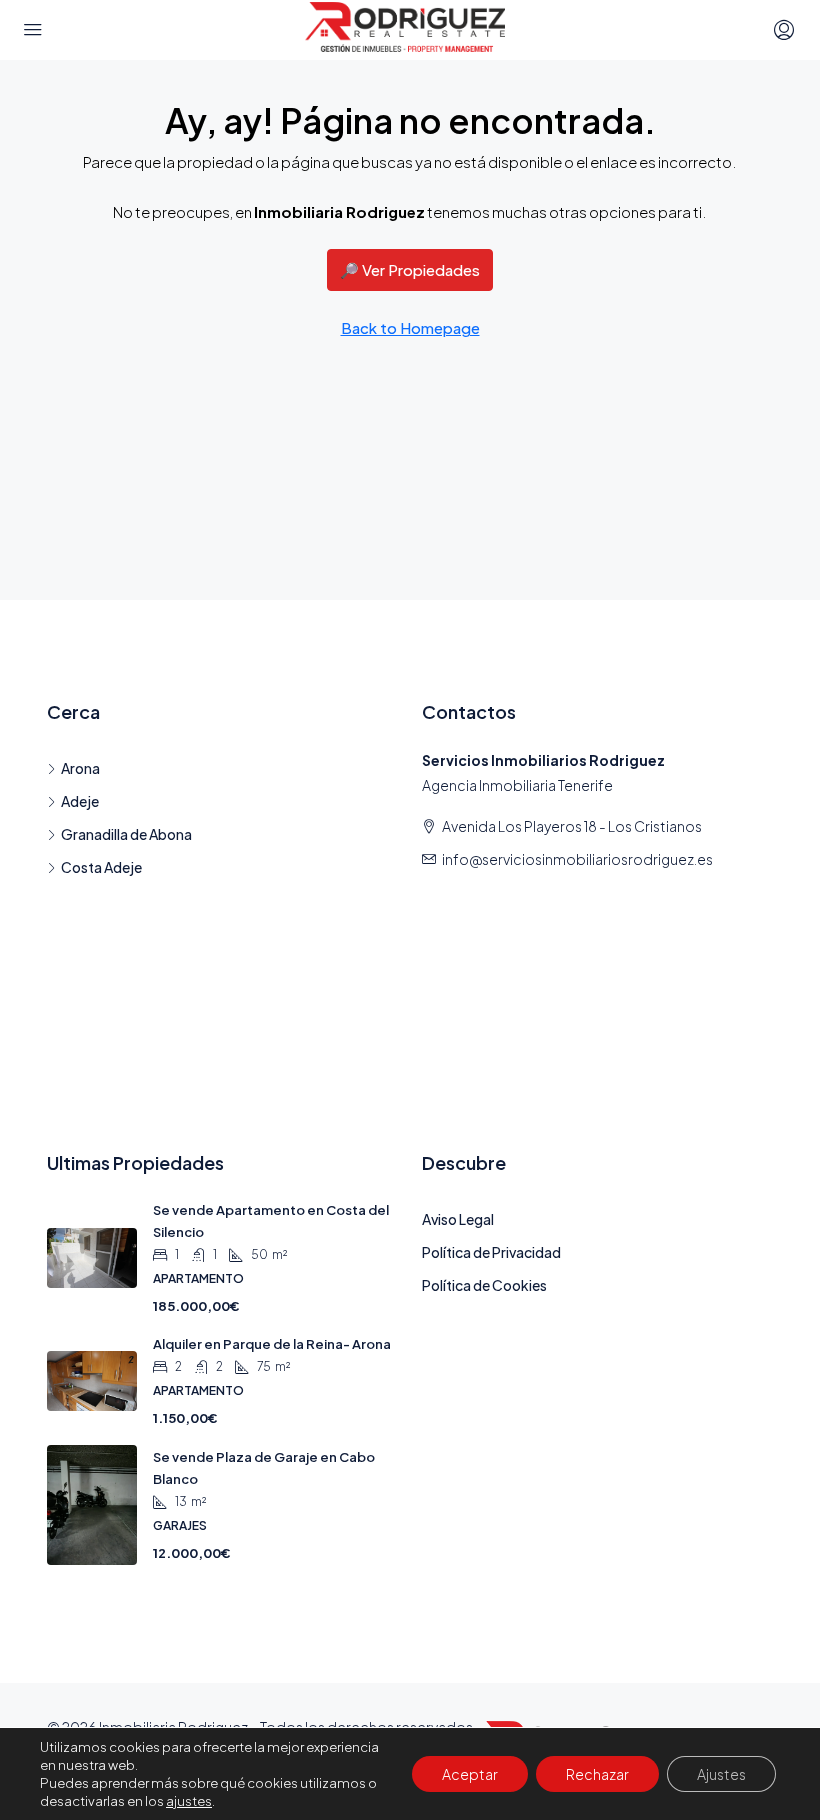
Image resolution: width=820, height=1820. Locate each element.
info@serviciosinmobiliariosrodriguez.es (577, 859)
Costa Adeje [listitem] (101, 867)
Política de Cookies (484, 1285)
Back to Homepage (410, 327)
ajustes (189, 1801)
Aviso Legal (458, 1219)
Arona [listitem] (80, 768)
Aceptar (470, 1774)
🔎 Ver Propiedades (410, 269)
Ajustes (721, 1774)
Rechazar (597, 1774)
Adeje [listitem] (80, 801)
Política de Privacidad (491, 1252)
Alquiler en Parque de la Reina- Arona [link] (272, 1344)
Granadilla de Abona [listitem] (126, 834)
